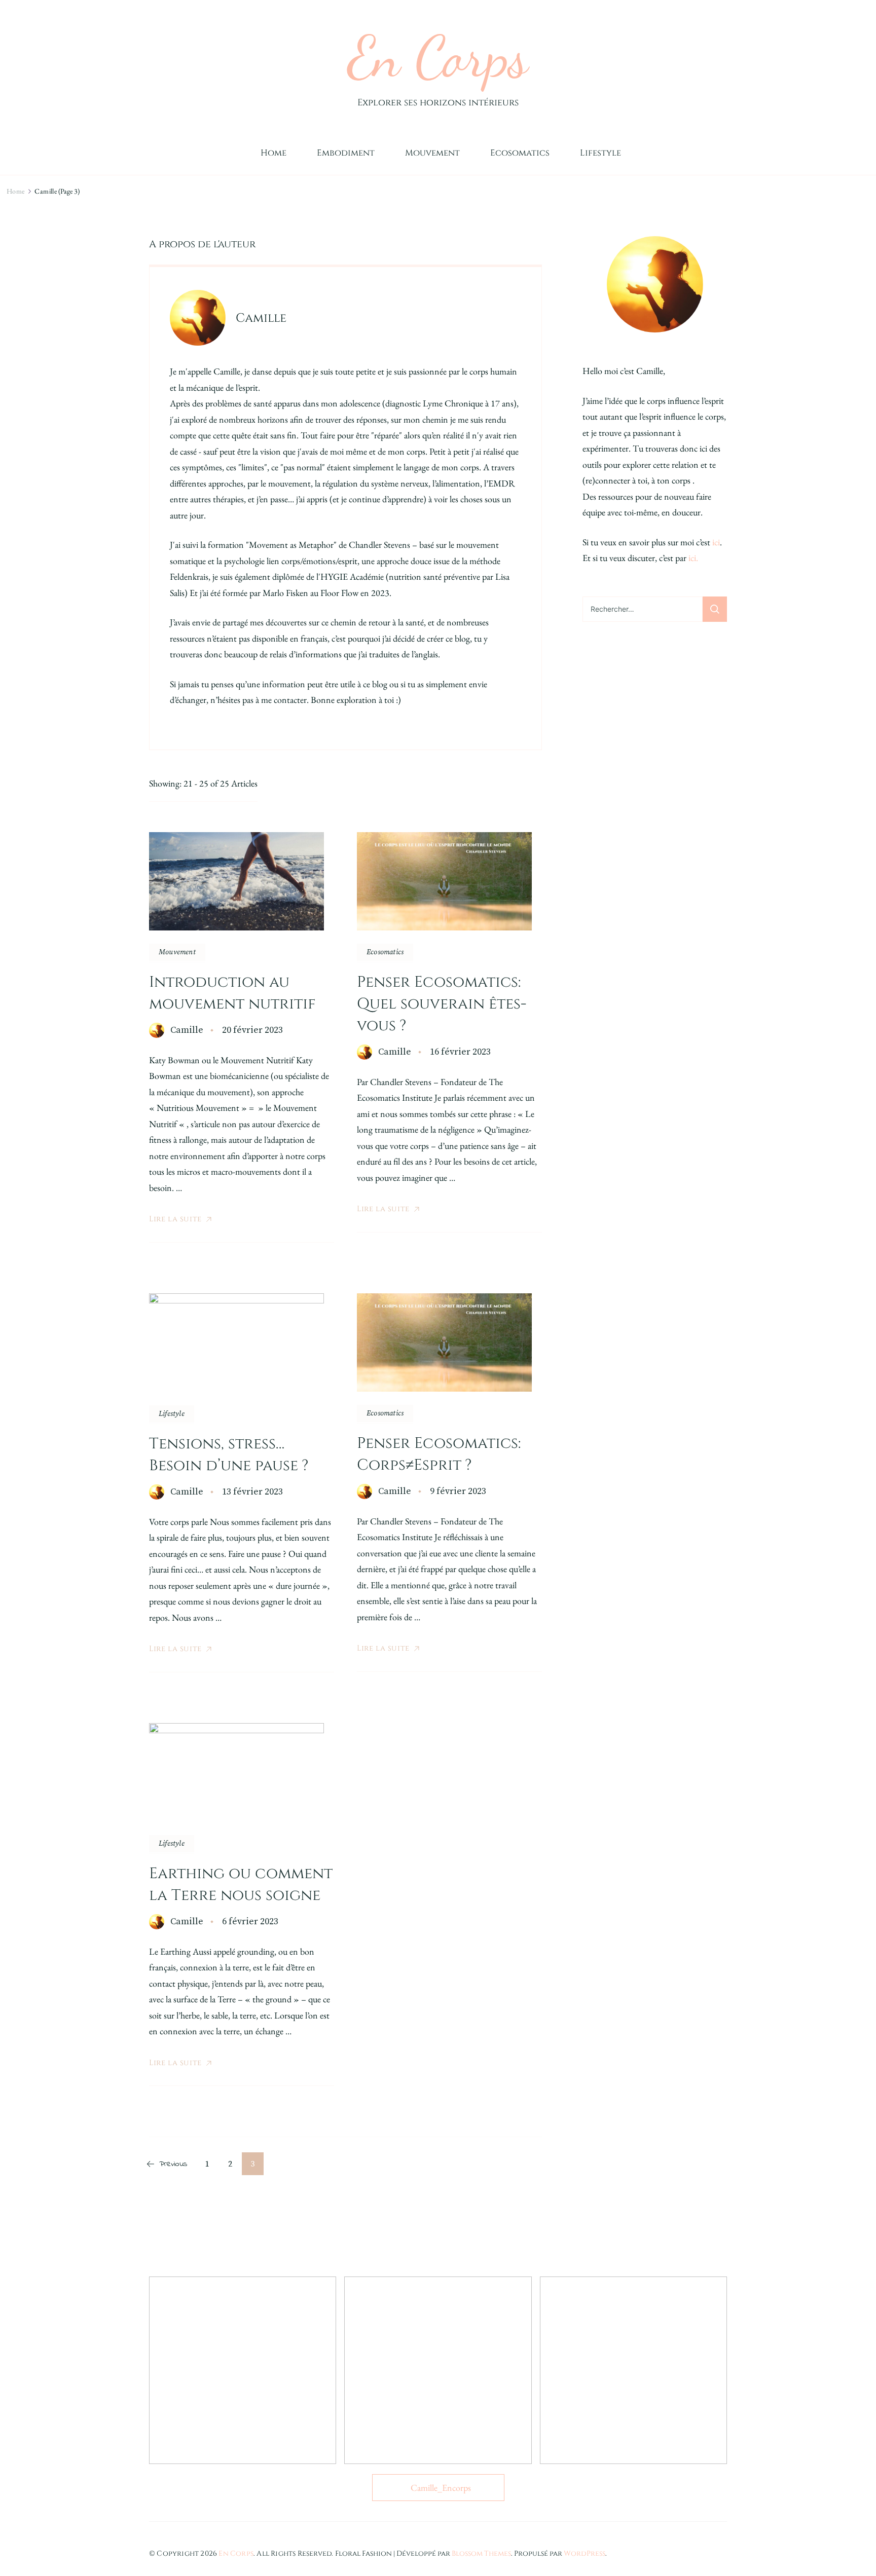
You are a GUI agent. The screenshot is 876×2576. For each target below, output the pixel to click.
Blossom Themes (481, 2553)
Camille (187, 1030)
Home (273, 153)
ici (716, 542)
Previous (173, 2164)
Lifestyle (600, 153)
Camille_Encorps (441, 2488)
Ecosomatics (520, 153)
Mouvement (432, 153)
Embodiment (346, 153)
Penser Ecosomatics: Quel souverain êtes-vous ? (442, 1004)
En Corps (438, 57)
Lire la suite (175, 1219)
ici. (693, 558)
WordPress (585, 2553)
